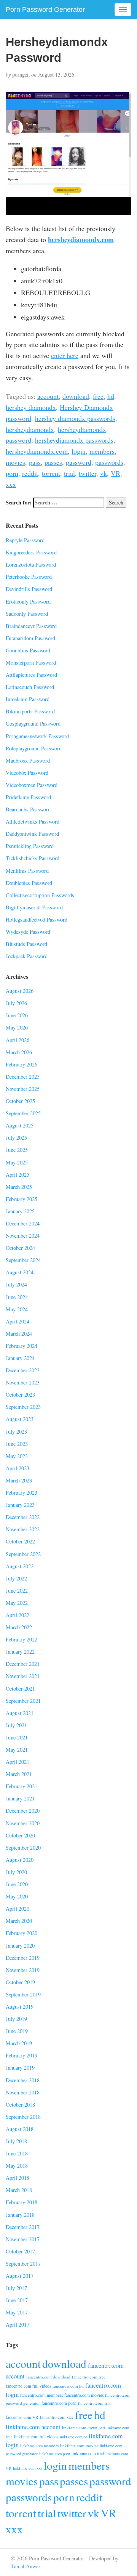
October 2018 (20, 2105)
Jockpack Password (27, 956)
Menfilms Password (27, 871)
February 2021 (22, 1786)
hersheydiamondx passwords (74, 440)
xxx (11, 484)
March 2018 (19, 2190)
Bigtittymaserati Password (34, 907)
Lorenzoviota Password (31, 565)
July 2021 (16, 1725)
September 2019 (23, 1994)
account (48, 396)
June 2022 (17, 1591)
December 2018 (23, 2080)
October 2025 (20, 1101)
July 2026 (16, 1003)
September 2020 (23, 1848)
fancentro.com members (41, 2395)
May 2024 (17, 1309)
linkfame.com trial (88, 2453)
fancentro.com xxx (57, 2417)
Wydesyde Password (28, 932)
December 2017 (23, 2227)
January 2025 (20, 1211)
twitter (88, 473)
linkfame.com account (33, 2427)
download (76, 396)
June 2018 (17, 2153)
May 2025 (17, 1162)
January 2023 (20, 1505)
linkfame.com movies (79, 2445)
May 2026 (17, 1027)
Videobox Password (27, 773)
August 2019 (20, 2007)
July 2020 (16, 1872)
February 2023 (22, 1493)
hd (111, 396)
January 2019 (20, 2068)
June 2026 (17, 1015)
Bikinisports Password (30, 711)
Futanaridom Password (30, 638)
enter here (65, 355)
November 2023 (23, 1382)
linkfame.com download (84, 2427)
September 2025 (23, 1113)
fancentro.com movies (84, 2395)
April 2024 (18, 1321)
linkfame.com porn (55, 2454)
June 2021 (17, 1737)
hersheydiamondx (30, 429)
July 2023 (16, 1432)
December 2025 (23, 1077)
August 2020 (20, 1860)
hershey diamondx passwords (75, 418)
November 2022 (23, 1529)
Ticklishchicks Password (33, 858)
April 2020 (18, 1909)
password (79, 462)
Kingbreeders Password (31, 552)
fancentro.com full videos (28, 2386)
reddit (30, 473)
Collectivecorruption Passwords (40, 895)
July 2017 (16, 2288)
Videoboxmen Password (32, 785)
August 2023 (20, 1419)
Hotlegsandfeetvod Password (37, 919)
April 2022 (18, 1615)
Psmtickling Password (30, 846)
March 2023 (19, 1480)
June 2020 (17, 1884)
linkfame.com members (39, 2446)
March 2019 (19, 2043)
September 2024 (23, 1260)
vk (104, 473)
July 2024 (16, 1284)
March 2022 (19, 1627)
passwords (109, 462)
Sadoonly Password (27, 614)
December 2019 (23, 1958)
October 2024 (20, 1248)
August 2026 (20, 991)
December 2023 (23, 1370)
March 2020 (19, 1921)
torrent (51, 473)
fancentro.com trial (95, 2403)
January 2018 (20, 2215)
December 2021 (23, 1664)
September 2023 (23, 1407)
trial (69, 473)
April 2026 (18, 1040)
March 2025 (19, 1187)
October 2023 (20, 1395)
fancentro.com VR (22, 2417)
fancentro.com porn (59, 2403)
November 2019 (23, 1970)
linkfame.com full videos (36, 2437)
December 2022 (23, 1517)
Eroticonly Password (28, 601)
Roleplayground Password (34, 748)
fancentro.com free (89, 2377)
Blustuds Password (26, 944)
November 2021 (23, 1676)
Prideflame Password (28, 797)
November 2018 (23, 2092)
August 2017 (20, 2276)
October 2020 (20, 1835)
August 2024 (20, 1272)
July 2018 (16, 2141)
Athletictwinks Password (33, 821)
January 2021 (20, 1798)
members (102, 451)
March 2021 (19, 1774)
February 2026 (22, 1064)
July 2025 (16, 1138)
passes (53, 462)
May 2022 (17, 1603)
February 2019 (22, 2055)
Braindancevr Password (31, 626)
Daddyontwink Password (32, 834)
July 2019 (16, 2019)
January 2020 (20, 1946)
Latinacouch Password (30, 687)
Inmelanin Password (28, 699)
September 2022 (23, 1554)
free (98, 396)
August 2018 (20, 2129)
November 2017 (23, 2239)
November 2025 (23, 1089)
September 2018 (23, 2117)
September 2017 (23, 2264)
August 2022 (20, 1566)
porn (12, 473)
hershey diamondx (31, 407)
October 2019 (20, 1982)
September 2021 (23, 1701)
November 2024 (23, 1236)
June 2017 (17, 2300)
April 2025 (18, 1175)
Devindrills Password (29, 589)
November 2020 (23, 1823)
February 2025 (22, 1199)
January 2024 (20, 1358)
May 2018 (17, 2166)
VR (115, 473)
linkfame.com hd (73, 2437)
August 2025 (20, 1125)
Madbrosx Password (28, 760)
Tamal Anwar (26, 2566)
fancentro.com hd (68, 2386)
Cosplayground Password (33, 723)
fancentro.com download (48, 2377)
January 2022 (20, 1652)
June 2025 (17, 1150)
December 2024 (23, 1223)
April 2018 (18, 2178)
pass (35, 462)
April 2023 (18, 1468)
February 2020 (22, 1933)
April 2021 (18, 1762)
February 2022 (22, 1639)
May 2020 (17, 1896)
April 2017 (18, 2325)
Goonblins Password (28, 650)
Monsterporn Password (31, 662)
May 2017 (17, 2312)
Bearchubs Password (28, 809)
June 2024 (17, 1297)
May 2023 (17, 1456)
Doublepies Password (29, 883)
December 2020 (23, 1811)
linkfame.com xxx (28, 2468)
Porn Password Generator (45, 10)
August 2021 (20, 1713)
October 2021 (20, 1689)
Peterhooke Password (29, 577)
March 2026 (19, 1052)
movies (15, 462)
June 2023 (17, 1444)
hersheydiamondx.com (81, 239)
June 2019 (17, 2031)
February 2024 (22, 1346)
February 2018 (22, 2202)
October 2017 (20, 2251)
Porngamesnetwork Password (37, 736)
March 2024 (19, 1334)
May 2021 (17, 1750)
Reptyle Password (25, 540)
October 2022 (20, 1541)
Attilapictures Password (31, 675)
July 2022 (16, 1578)
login (79, 451)
